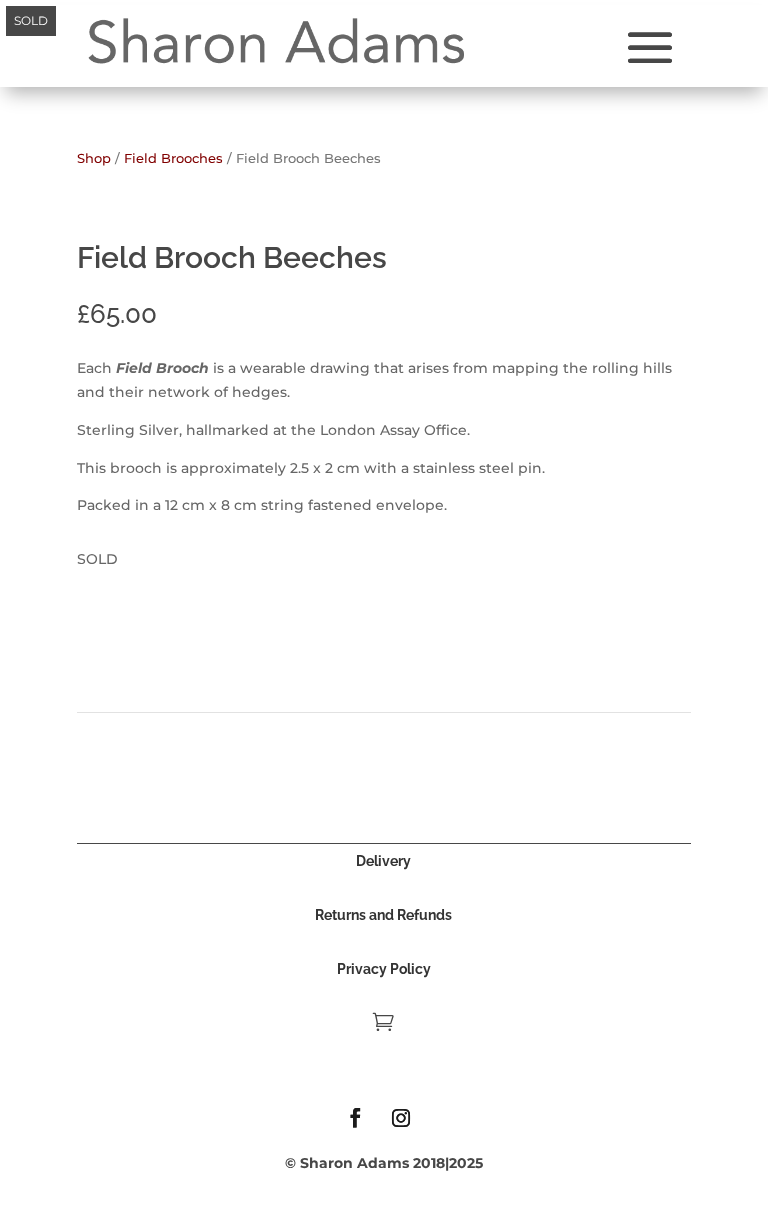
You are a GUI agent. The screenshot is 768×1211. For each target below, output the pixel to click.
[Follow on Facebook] (356, 1118)
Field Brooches (173, 158)
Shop (94, 158)
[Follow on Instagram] (401, 1118)
